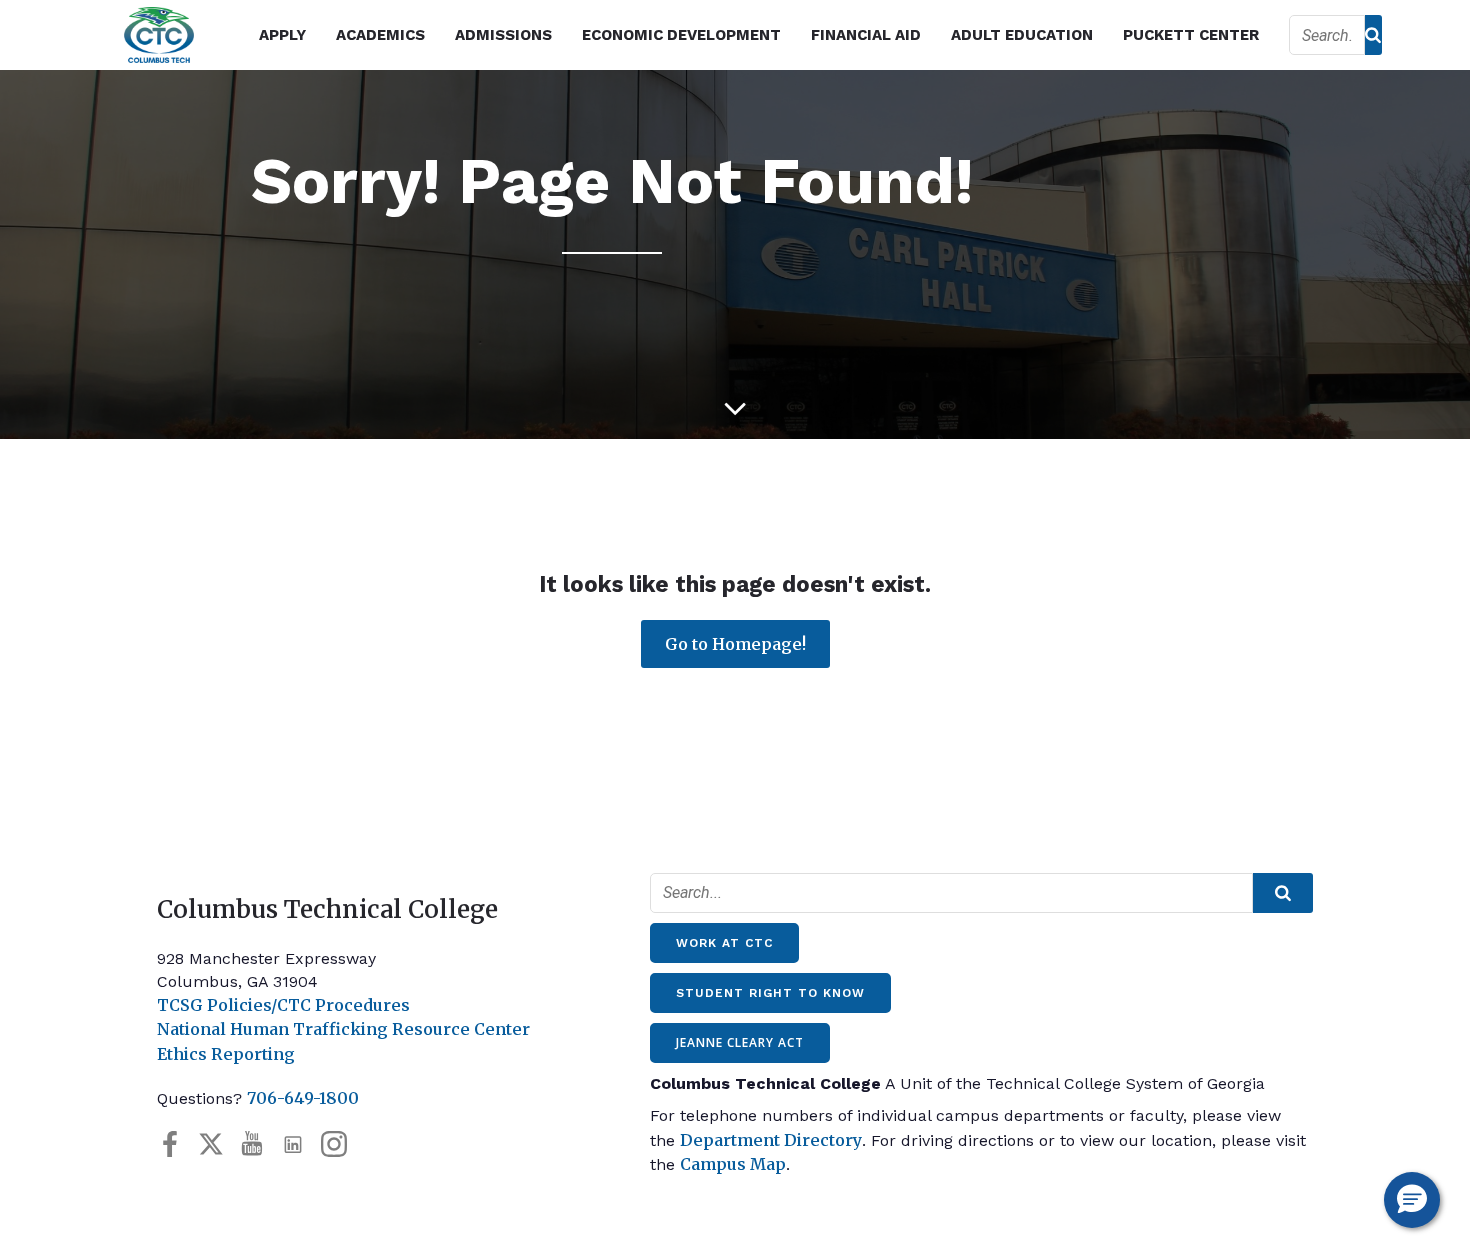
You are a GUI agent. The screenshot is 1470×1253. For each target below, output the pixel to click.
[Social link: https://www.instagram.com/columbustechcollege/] (341, 1144)
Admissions (503, 35)
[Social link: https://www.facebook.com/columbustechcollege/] (177, 1144)
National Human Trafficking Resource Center (343, 1029)
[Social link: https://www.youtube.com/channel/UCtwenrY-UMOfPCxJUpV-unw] (259, 1144)
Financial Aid (866, 35)
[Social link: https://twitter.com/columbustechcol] (218, 1144)
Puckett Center (1191, 35)
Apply (282, 35)
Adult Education (1022, 35)
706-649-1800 (303, 1098)
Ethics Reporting (226, 1054)
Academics (380, 35)
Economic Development (681, 35)
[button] (1412, 1200)
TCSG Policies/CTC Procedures (283, 1005)
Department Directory (771, 1140)
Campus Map (733, 1164)
